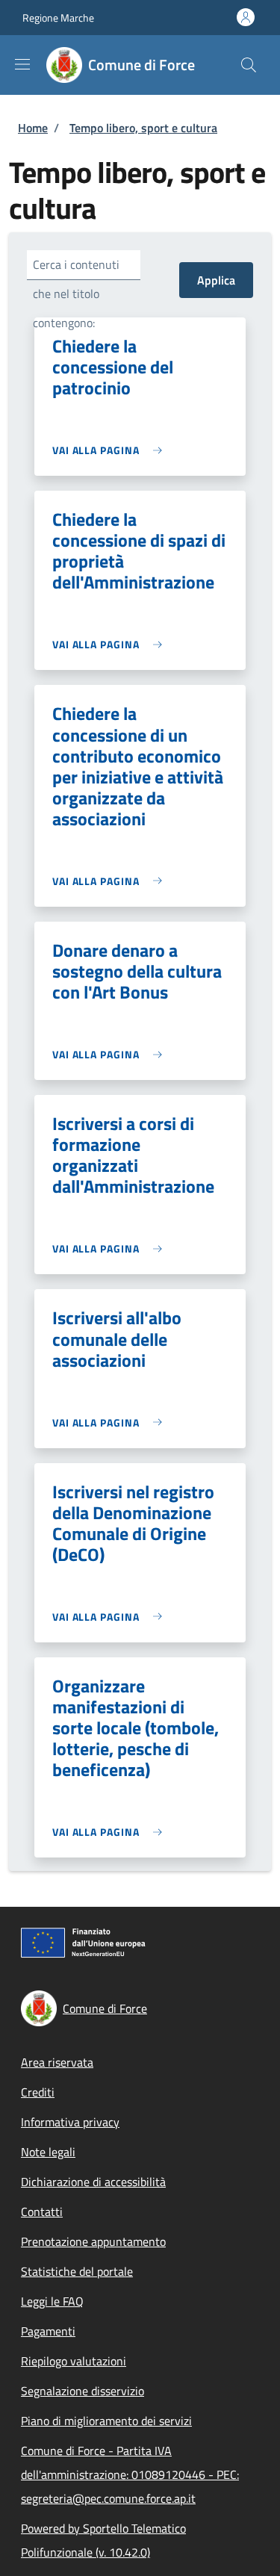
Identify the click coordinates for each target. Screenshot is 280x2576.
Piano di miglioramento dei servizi (106, 2421)
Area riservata (57, 2062)
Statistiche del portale (77, 2271)
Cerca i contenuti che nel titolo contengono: (76, 294)
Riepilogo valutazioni (74, 2361)
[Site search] (249, 65)
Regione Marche (58, 18)
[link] (111, 450)
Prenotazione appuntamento (93, 2241)
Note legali (48, 2152)
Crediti (38, 2092)
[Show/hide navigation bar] (22, 64)
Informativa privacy (70, 2122)
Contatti (42, 2212)
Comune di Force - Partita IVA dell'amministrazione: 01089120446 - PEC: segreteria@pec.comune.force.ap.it (130, 2474)
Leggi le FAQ (52, 2301)
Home (33, 128)
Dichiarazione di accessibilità (93, 2182)
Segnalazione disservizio (83, 2391)
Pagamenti (48, 2331)
